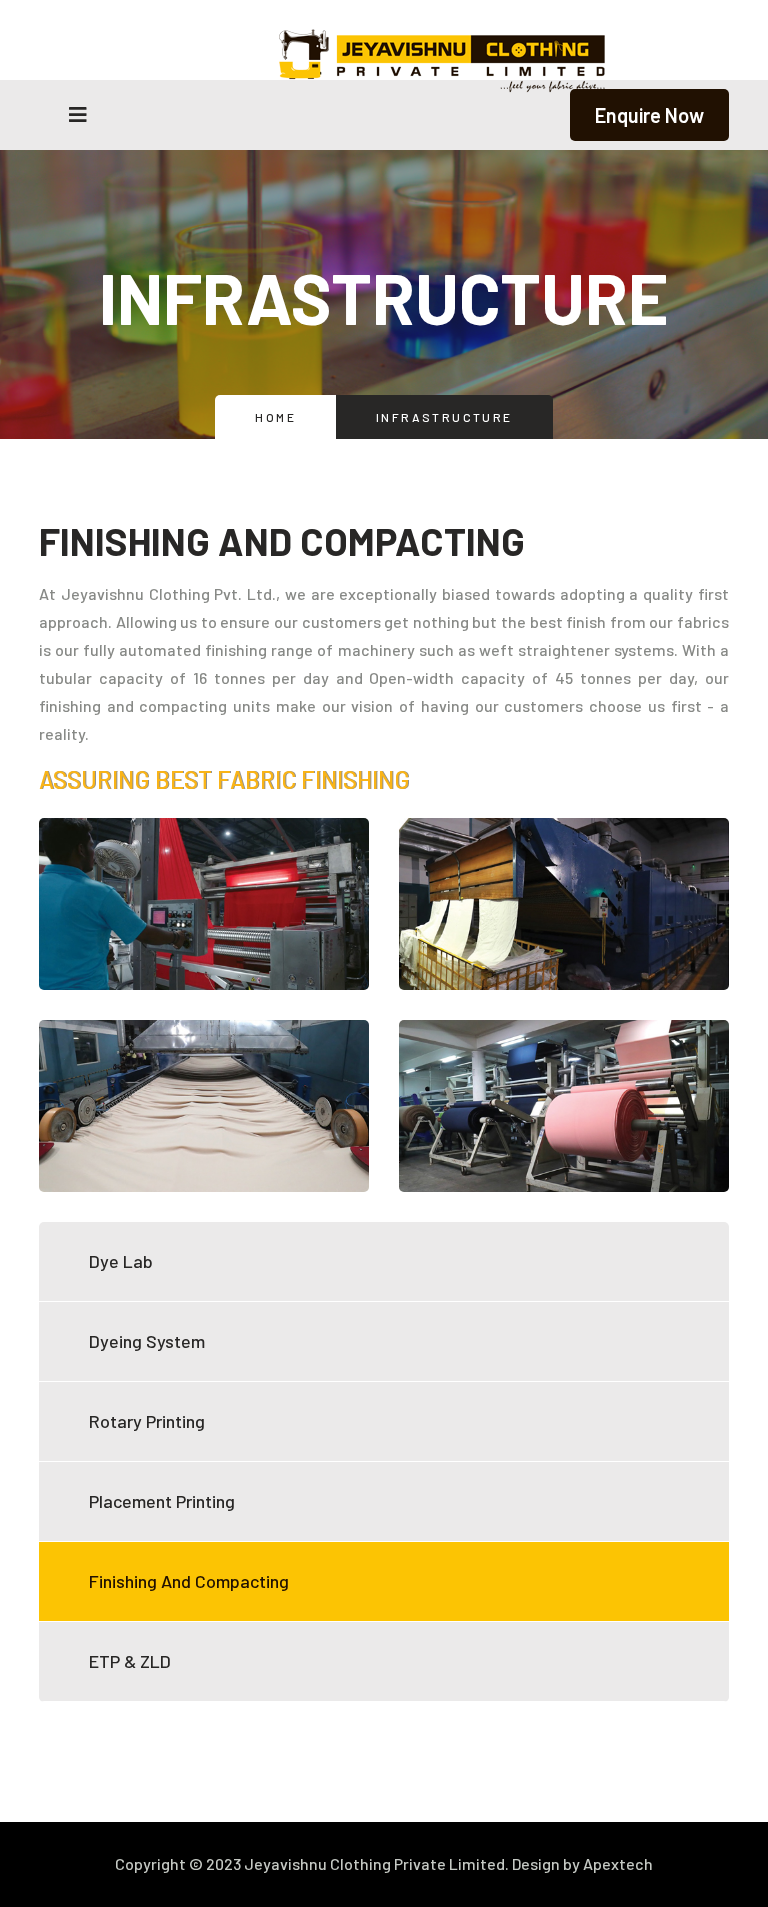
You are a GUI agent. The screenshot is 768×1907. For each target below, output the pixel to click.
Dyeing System (147, 1341)
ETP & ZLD (130, 1661)
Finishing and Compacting (189, 1581)
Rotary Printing (147, 1421)
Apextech (618, 1863)
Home (275, 417)
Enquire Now (649, 115)
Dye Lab (121, 1261)
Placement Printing (162, 1501)
